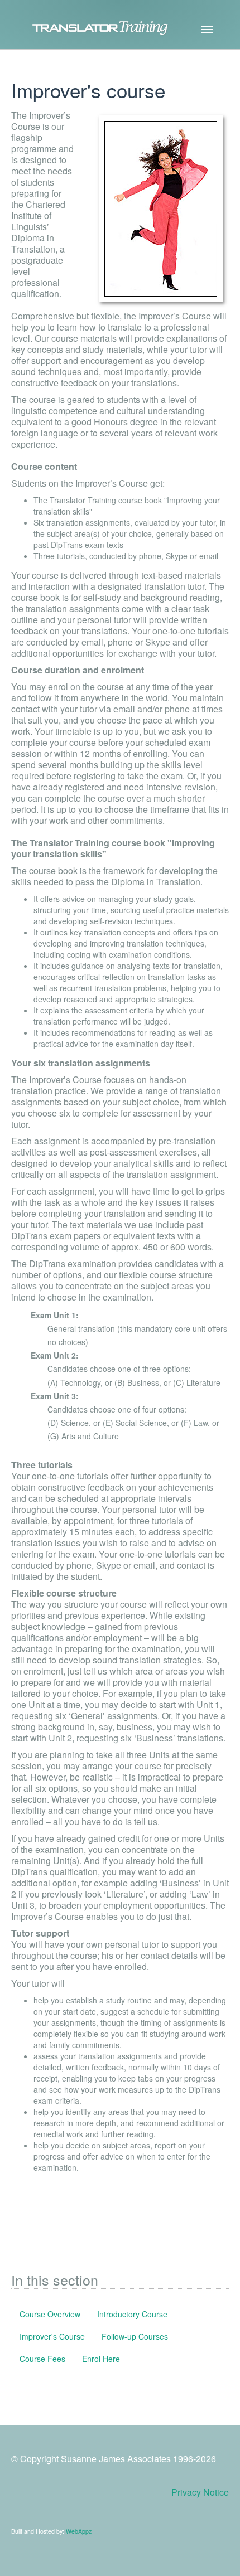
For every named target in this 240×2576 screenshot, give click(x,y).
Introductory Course (132, 2314)
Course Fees (42, 2359)
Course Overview (50, 2314)
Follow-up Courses (135, 2336)
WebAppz (79, 2531)
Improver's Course (52, 2336)
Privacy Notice (200, 2492)
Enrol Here (101, 2359)
